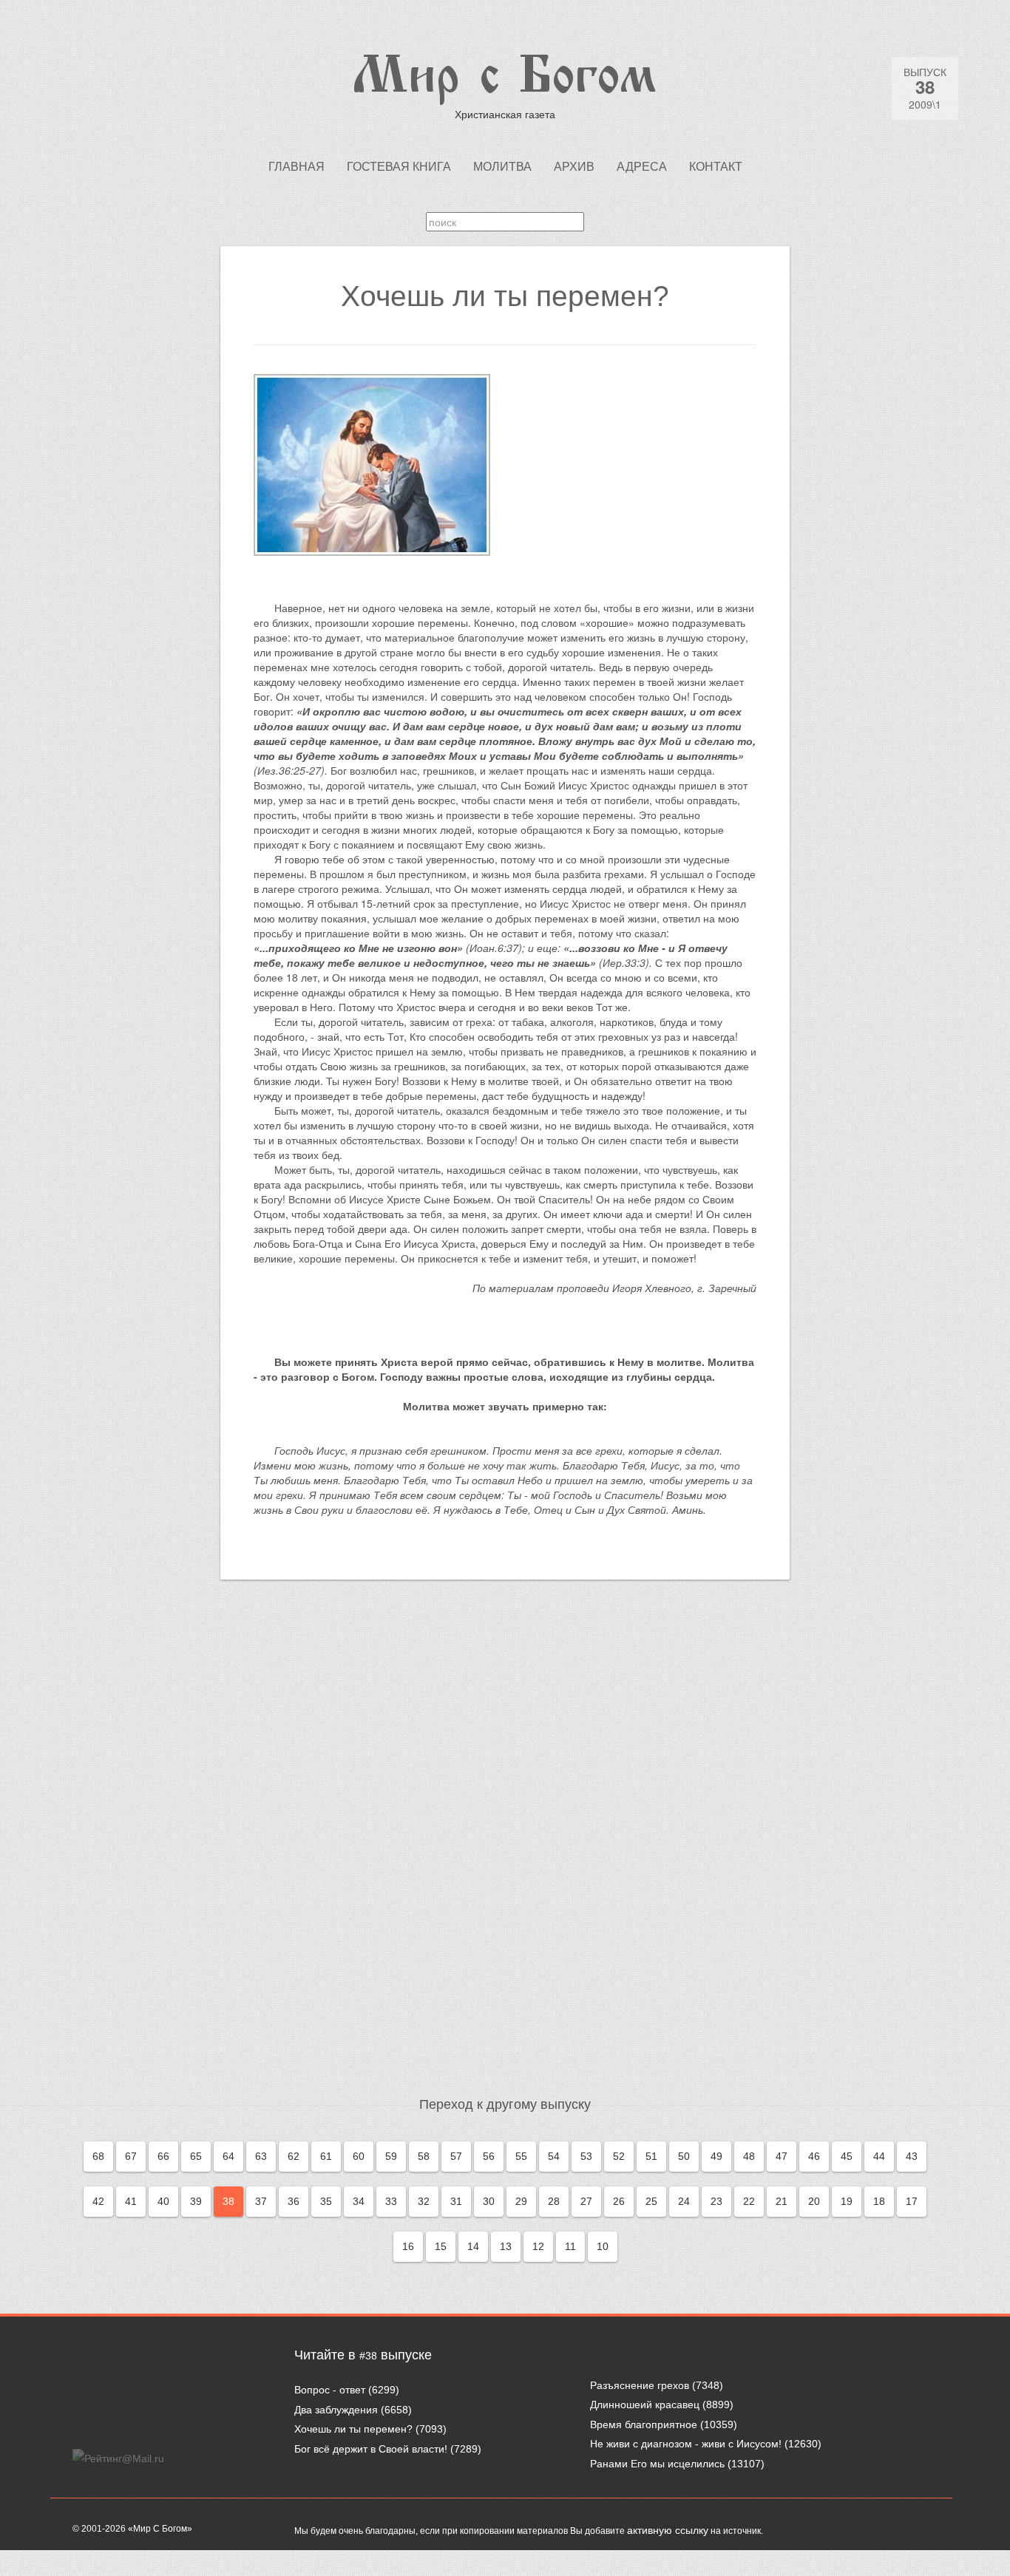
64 (228, 2156)
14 (473, 2246)
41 (131, 2201)
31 (456, 2201)
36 (294, 2201)
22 (749, 2201)
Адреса (642, 167)
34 (359, 2201)
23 (716, 2201)
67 (131, 2156)
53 (586, 2156)
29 (521, 2201)
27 (586, 2201)
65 (196, 2156)
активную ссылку (668, 2530)
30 (489, 2201)
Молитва (502, 167)
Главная (296, 167)
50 (684, 2156)
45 (847, 2156)
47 (782, 2156)
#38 (368, 2356)
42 (98, 2201)
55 (521, 2156)
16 (408, 2246)
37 (261, 2201)
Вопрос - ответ (330, 2390)
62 (294, 2156)
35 (326, 2201)
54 (554, 2156)
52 (619, 2156)
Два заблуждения (336, 2410)
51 (651, 2156)
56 (489, 2156)
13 (506, 2246)
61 (326, 2156)
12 (538, 2246)
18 (879, 2201)
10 (603, 2246)
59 (391, 2156)
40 (163, 2201)
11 (570, 2246)
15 (441, 2246)
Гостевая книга (399, 167)
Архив (574, 167)
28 (554, 2201)
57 (456, 2156)
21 (782, 2201)
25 (651, 2201)
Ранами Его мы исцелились (657, 2464)
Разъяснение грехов (640, 2385)
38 (228, 2201)
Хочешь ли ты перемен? (353, 2429)
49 (716, 2156)
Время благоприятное (644, 2424)
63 (261, 2156)
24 (684, 2201)
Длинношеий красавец (645, 2405)
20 (814, 2201)
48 (749, 2156)
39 (196, 2201)
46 (814, 2156)
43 (912, 2156)
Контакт (716, 167)
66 (163, 2156)
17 (912, 2201)
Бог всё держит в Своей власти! (371, 2449)
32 (424, 2201)
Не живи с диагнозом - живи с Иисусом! (686, 2444)
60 (359, 2156)
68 (98, 2156)
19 (847, 2201)
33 (391, 2201)
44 (879, 2156)
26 (619, 2201)
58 (424, 2156)
